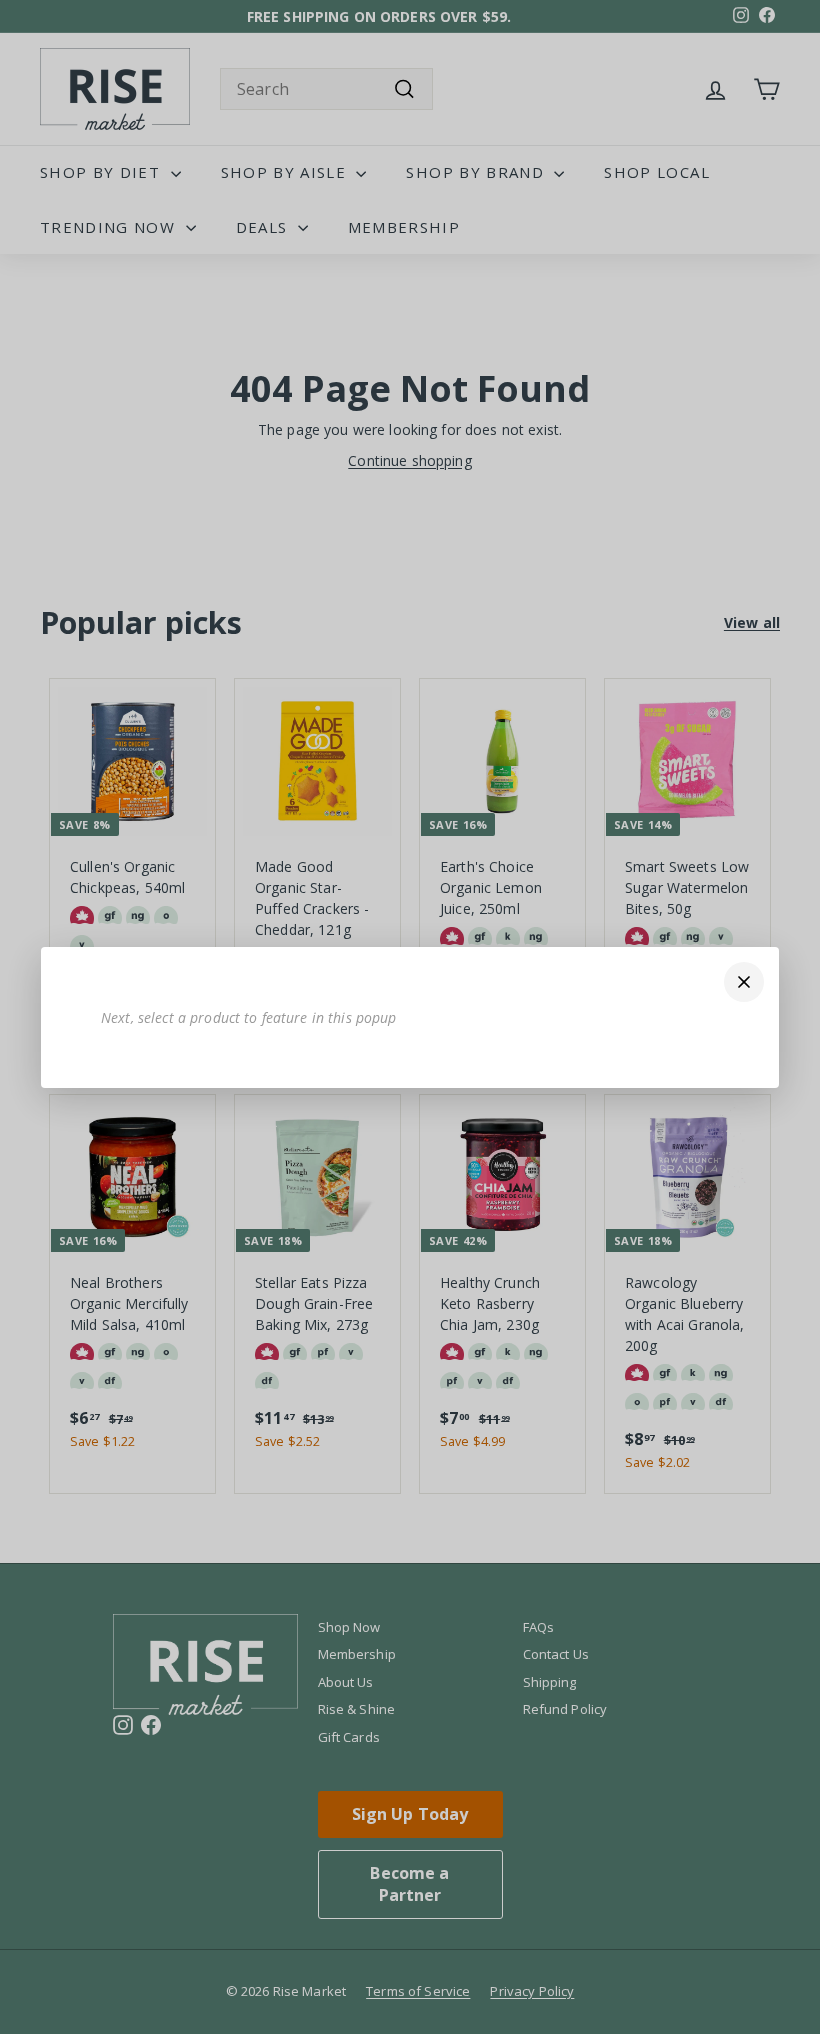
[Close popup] (744, 982)
